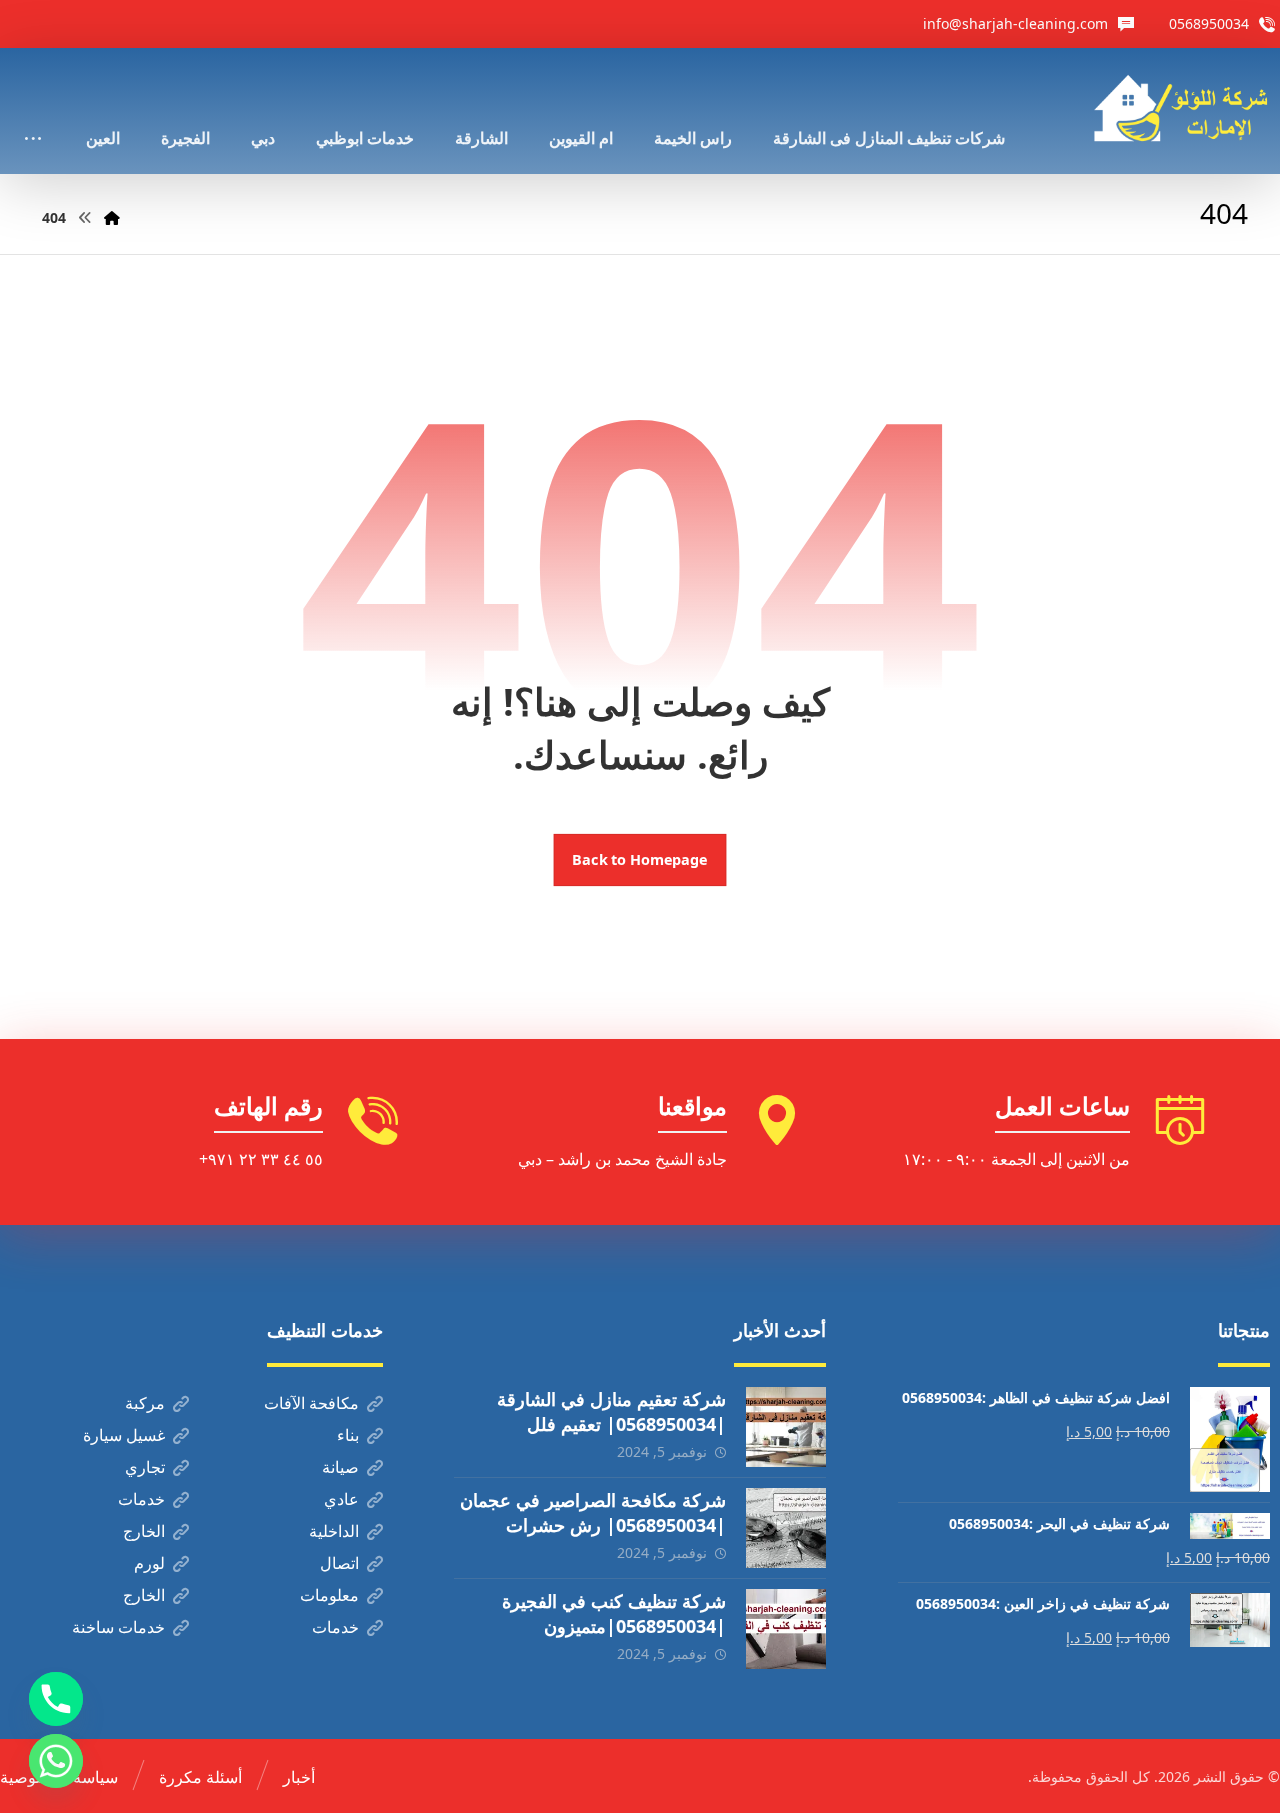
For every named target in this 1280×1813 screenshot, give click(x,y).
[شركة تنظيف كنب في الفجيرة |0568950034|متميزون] (786, 1629)
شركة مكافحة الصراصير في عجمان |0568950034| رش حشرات (593, 1512)
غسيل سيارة (124, 1435)
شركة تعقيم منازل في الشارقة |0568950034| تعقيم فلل (611, 1411)
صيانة (340, 1467)
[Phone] (56, 1699)
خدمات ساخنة (118, 1627)
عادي (341, 1499)
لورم (149, 1563)
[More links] (33, 111)
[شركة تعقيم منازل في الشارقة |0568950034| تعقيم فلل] (786, 1427)
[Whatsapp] (56, 1761)
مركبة (145, 1403)
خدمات (141, 1499)
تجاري (145, 1467)
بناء (348, 1435)
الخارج (144, 1531)
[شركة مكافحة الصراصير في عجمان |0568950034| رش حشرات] (786, 1528)
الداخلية (334, 1531)
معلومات (329, 1595)
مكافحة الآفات (311, 1403)
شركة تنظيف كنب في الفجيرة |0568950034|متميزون (614, 1613)
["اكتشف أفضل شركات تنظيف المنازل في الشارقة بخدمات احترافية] (1187, 108)
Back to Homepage (640, 860)
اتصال (339, 1563)
